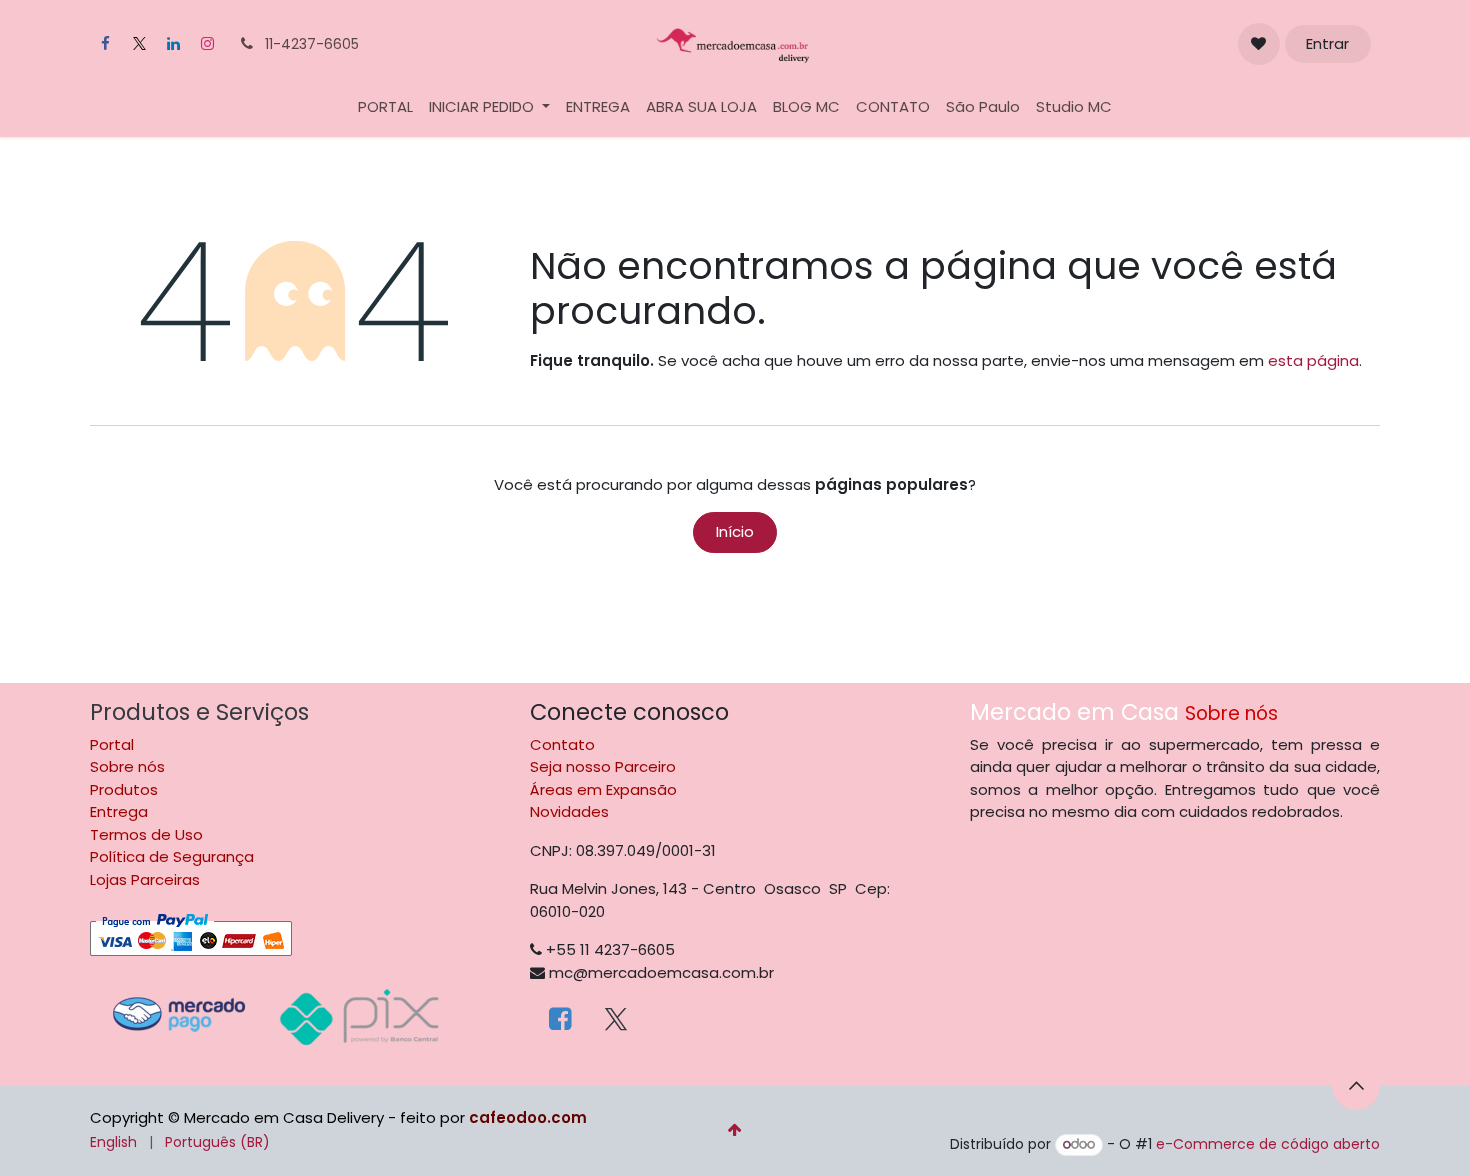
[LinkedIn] (173, 44)
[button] (1356, 1086)
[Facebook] (105, 44)
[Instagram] (207, 44)
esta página (1313, 360)
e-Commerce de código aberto (1268, 1144)
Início (735, 531)
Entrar (1327, 43)
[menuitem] (385, 107)
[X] (139, 44)
